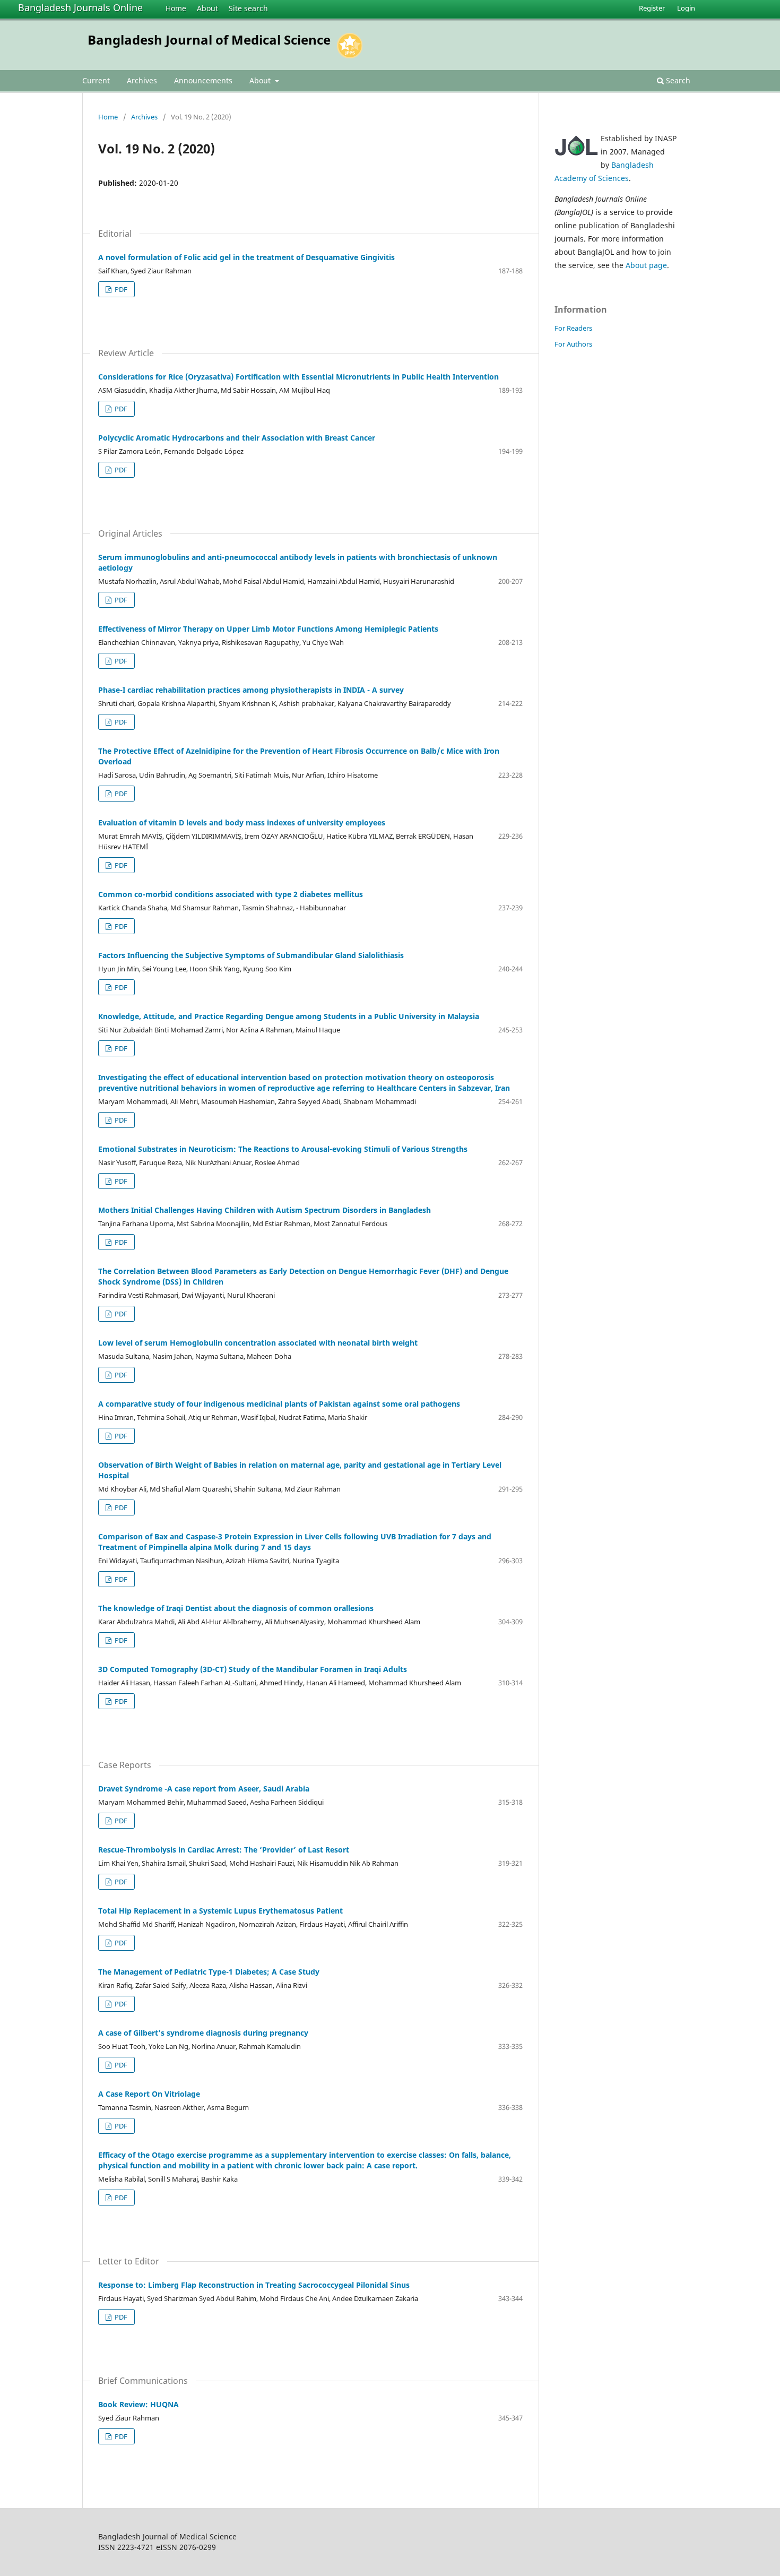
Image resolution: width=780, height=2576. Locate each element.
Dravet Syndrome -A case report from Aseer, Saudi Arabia (204, 1789)
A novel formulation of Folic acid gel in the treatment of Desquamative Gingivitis (246, 257)
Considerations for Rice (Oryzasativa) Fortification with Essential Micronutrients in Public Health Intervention (298, 377)
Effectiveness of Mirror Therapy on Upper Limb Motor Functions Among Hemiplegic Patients (268, 629)
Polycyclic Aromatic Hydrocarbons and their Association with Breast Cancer (237, 438)
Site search (248, 8)
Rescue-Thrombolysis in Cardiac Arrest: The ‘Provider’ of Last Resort (224, 1850)
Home (176, 8)
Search (677, 80)
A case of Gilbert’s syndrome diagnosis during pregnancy (203, 2033)
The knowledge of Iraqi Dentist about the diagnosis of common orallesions (236, 1608)
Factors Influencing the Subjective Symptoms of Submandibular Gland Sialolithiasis (251, 955)
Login (686, 8)
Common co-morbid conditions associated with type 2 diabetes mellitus (231, 894)
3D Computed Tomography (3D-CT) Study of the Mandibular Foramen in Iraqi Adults (253, 1669)
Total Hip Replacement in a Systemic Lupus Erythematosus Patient (220, 1911)
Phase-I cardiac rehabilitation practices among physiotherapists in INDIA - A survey (251, 690)
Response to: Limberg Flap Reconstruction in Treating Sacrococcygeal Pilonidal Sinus (254, 2285)
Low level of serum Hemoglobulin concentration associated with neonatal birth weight (258, 1343)
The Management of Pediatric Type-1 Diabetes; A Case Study (209, 1972)
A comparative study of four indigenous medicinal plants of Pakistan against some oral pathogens (279, 1404)
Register (652, 8)
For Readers (573, 328)
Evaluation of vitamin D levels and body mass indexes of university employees (242, 822)
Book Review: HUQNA (138, 2404)
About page (646, 265)
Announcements (203, 80)
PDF (120, 289)
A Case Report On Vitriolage (149, 2094)
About (207, 8)
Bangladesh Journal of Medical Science (209, 40)
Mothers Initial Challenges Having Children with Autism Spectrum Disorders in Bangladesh (265, 1210)
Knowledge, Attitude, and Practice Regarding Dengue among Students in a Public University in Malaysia (289, 1016)
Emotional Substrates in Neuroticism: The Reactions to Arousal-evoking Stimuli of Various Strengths (283, 1149)
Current (96, 80)
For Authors (573, 344)
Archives (142, 80)
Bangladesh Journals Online (80, 7)
